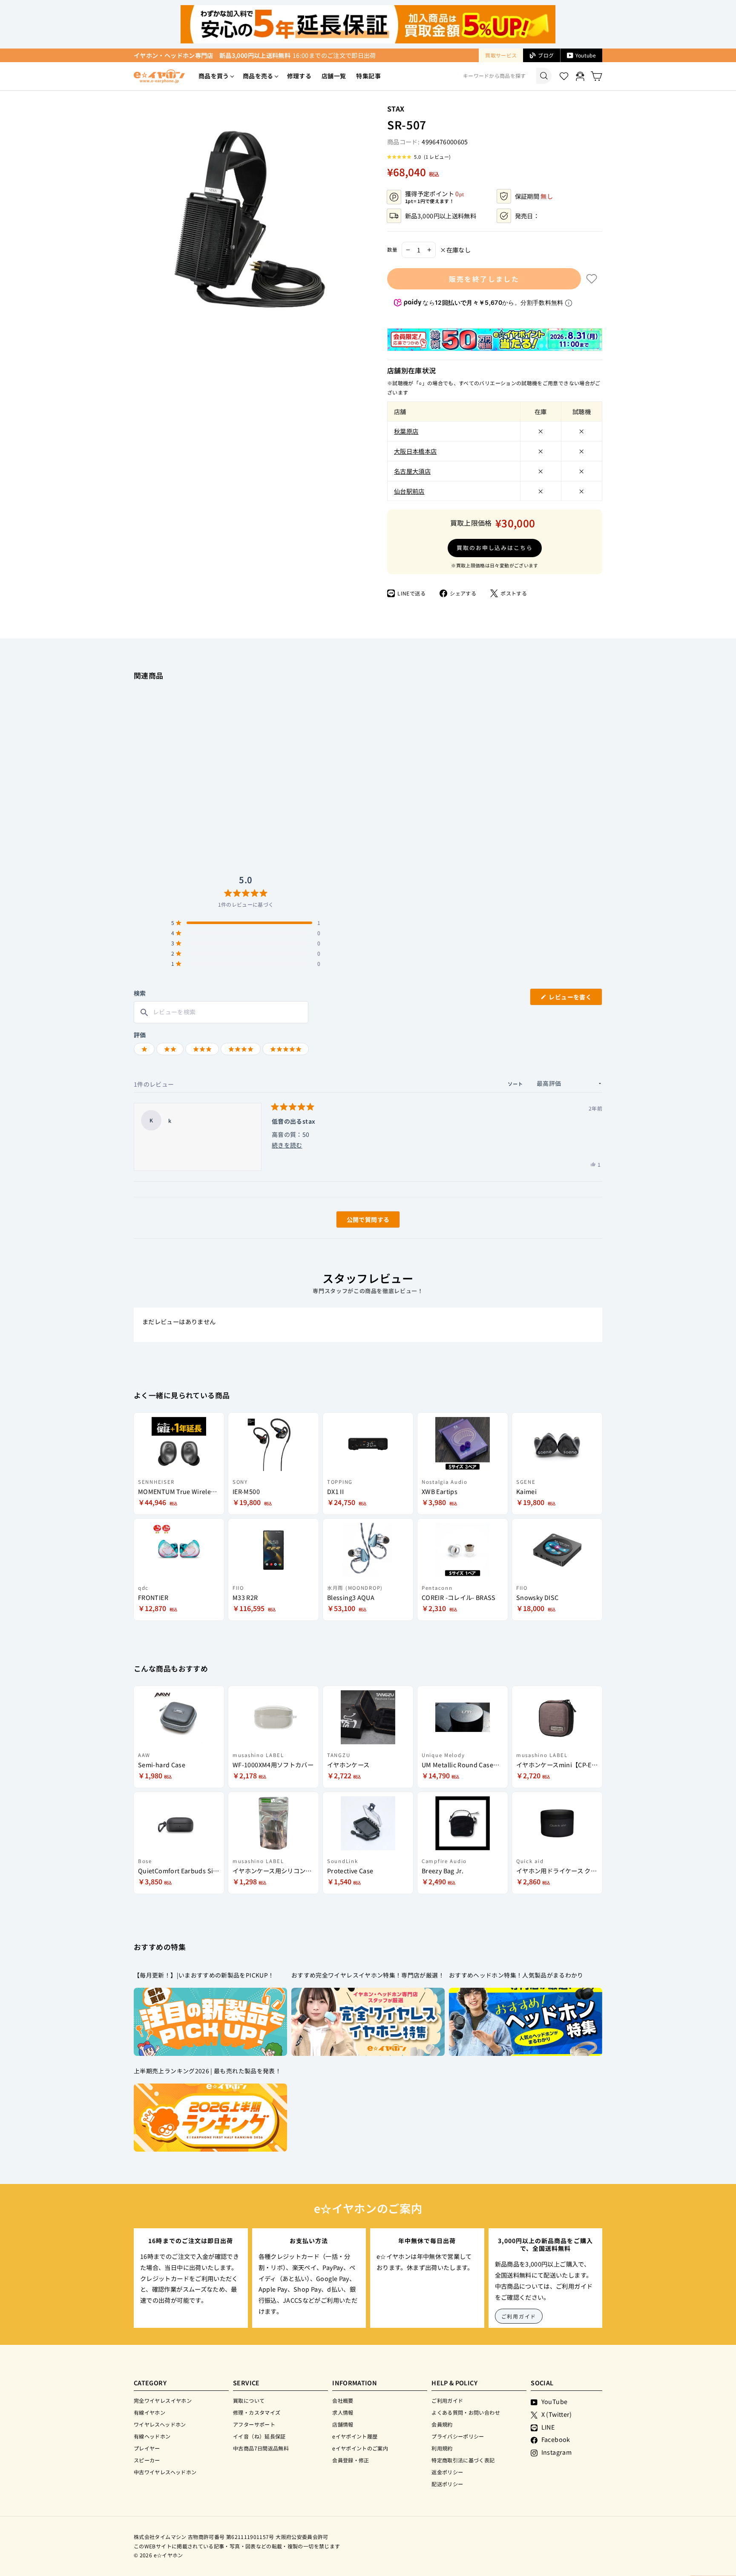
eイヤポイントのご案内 (360, 2448)
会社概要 (343, 2400)
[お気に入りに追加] (592, 279)
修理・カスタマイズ (257, 2412)
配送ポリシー (447, 2484)
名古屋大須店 (412, 471)
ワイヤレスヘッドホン (160, 2424)
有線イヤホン (149, 2412)
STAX (396, 109)
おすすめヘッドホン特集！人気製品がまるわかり (516, 1975)
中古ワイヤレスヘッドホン (165, 2472)
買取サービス (501, 55)
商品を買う (214, 76)
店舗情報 (343, 2424)
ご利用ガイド (519, 2316)
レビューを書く (574, 999)
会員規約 (442, 2424)
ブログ (546, 55)
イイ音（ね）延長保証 (259, 2436)
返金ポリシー (447, 2472)
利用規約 (442, 2448)
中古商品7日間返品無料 (261, 2448)
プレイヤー (147, 2448)
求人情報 (343, 2412)
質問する (358, 1221)
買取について (249, 2400)
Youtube (586, 55)
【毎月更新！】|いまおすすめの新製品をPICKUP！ (204, 1975)
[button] (419, 157)
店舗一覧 (334, 76)
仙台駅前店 (409, 491)
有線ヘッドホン (152, 2436)
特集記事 (368, 76)
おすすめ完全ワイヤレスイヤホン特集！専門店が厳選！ (368, 1975)
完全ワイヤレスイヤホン (163, 2400)
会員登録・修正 (351, 2460)
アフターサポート (254, 2424)
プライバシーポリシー (458, 2436)
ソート (516, 1084)
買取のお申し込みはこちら (495, 548)
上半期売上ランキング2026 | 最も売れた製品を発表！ (207, 2071)
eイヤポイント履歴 (355, 2436)
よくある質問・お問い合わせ (466, 2412)
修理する (299, 76)
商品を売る (258, 76)
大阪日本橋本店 (415, 451)
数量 (392, 249)
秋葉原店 (406, 431)
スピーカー (147, 2460)
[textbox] (221, 1012)
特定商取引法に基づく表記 (463, 2460)
